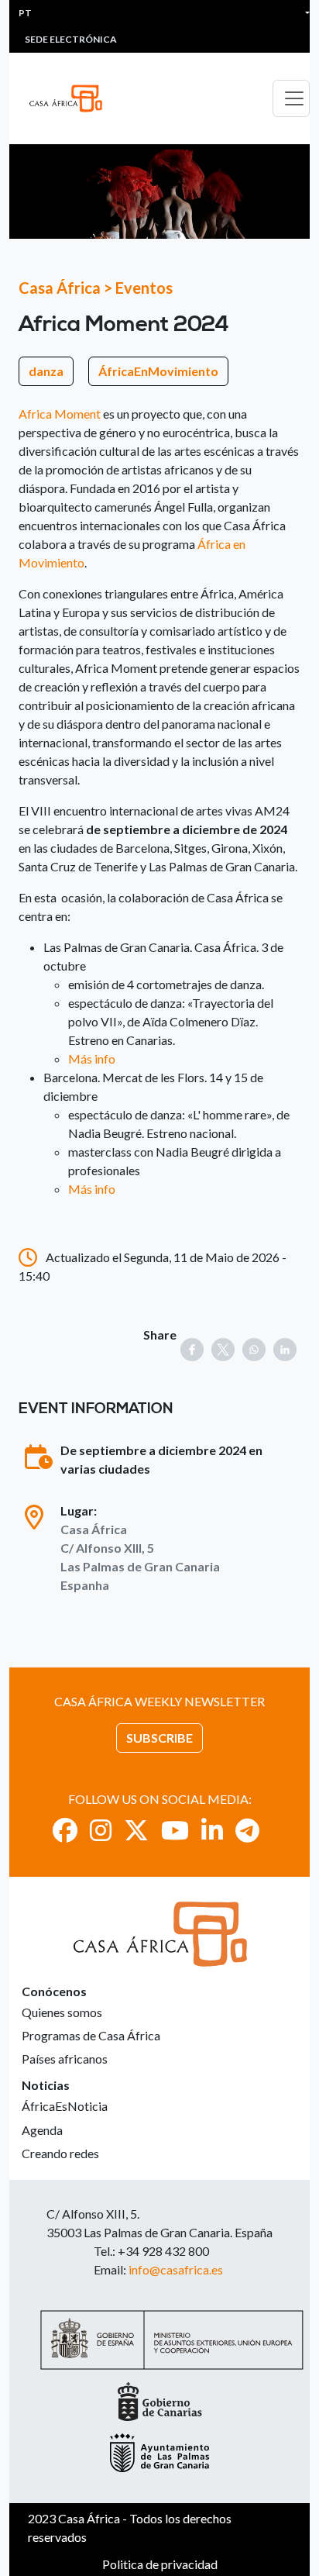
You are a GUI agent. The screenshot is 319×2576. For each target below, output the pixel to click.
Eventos (144, 288)
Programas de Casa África (91, 2035)
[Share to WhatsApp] (254, 1350)
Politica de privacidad (160, 2564)
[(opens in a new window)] (65, 1830)
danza (46, 371)
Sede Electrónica (71, 39)
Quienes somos (62, 2012)
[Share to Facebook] (192, 1350)
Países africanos (65, 2059)
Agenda (42, 2130)
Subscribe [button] (159, 1738)
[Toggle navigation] (291, 98)
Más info (92, 1059)
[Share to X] (223, 1350)
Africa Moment (60, 414)
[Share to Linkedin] (285, 1350)
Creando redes (60, 2153)
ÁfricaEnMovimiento (158, 371)
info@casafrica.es (176, 2269)
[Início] (72, 98)
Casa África (60, 288)
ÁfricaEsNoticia (65, 2106)
